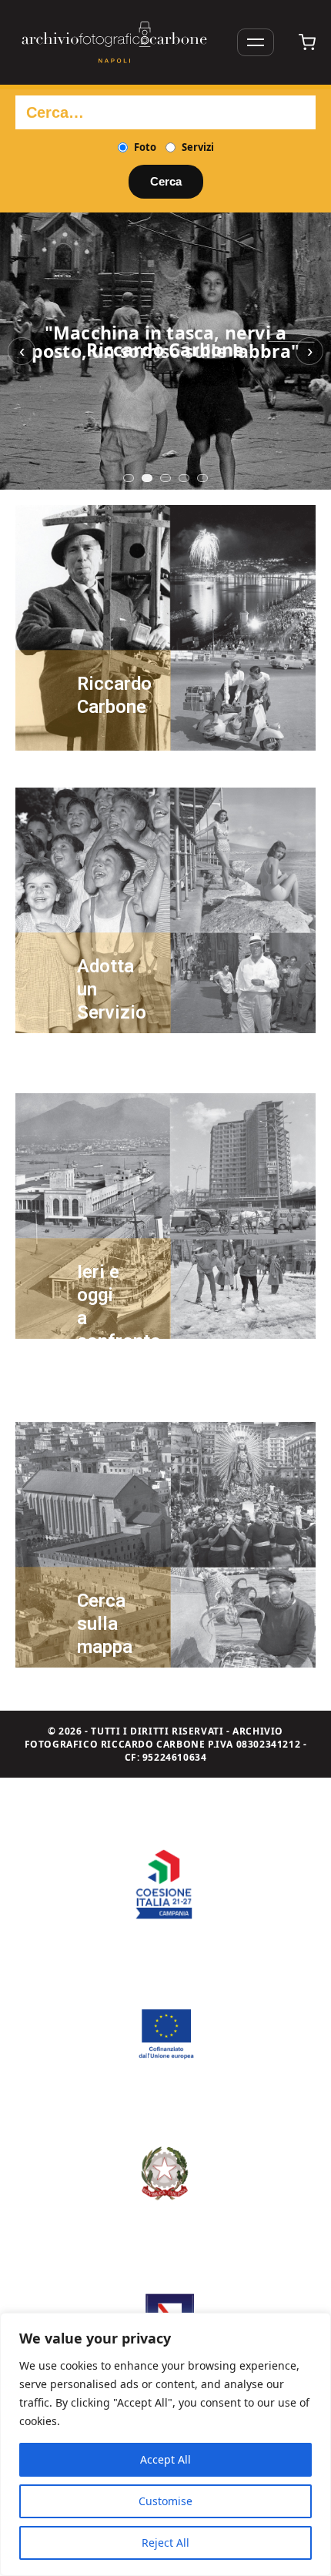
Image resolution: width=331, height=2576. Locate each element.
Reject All (165, 2543)
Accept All (165, 2459)
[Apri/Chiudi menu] (256, 42)
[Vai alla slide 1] (129, 478)
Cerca (166, 181)
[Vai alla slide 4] (184, 478)
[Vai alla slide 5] (202, 478)
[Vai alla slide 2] (147, 478)
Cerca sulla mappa (105, 1624)
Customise (165, 2501)
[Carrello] (307, 42)
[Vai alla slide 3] (165, 478)
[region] (165, 2444)
